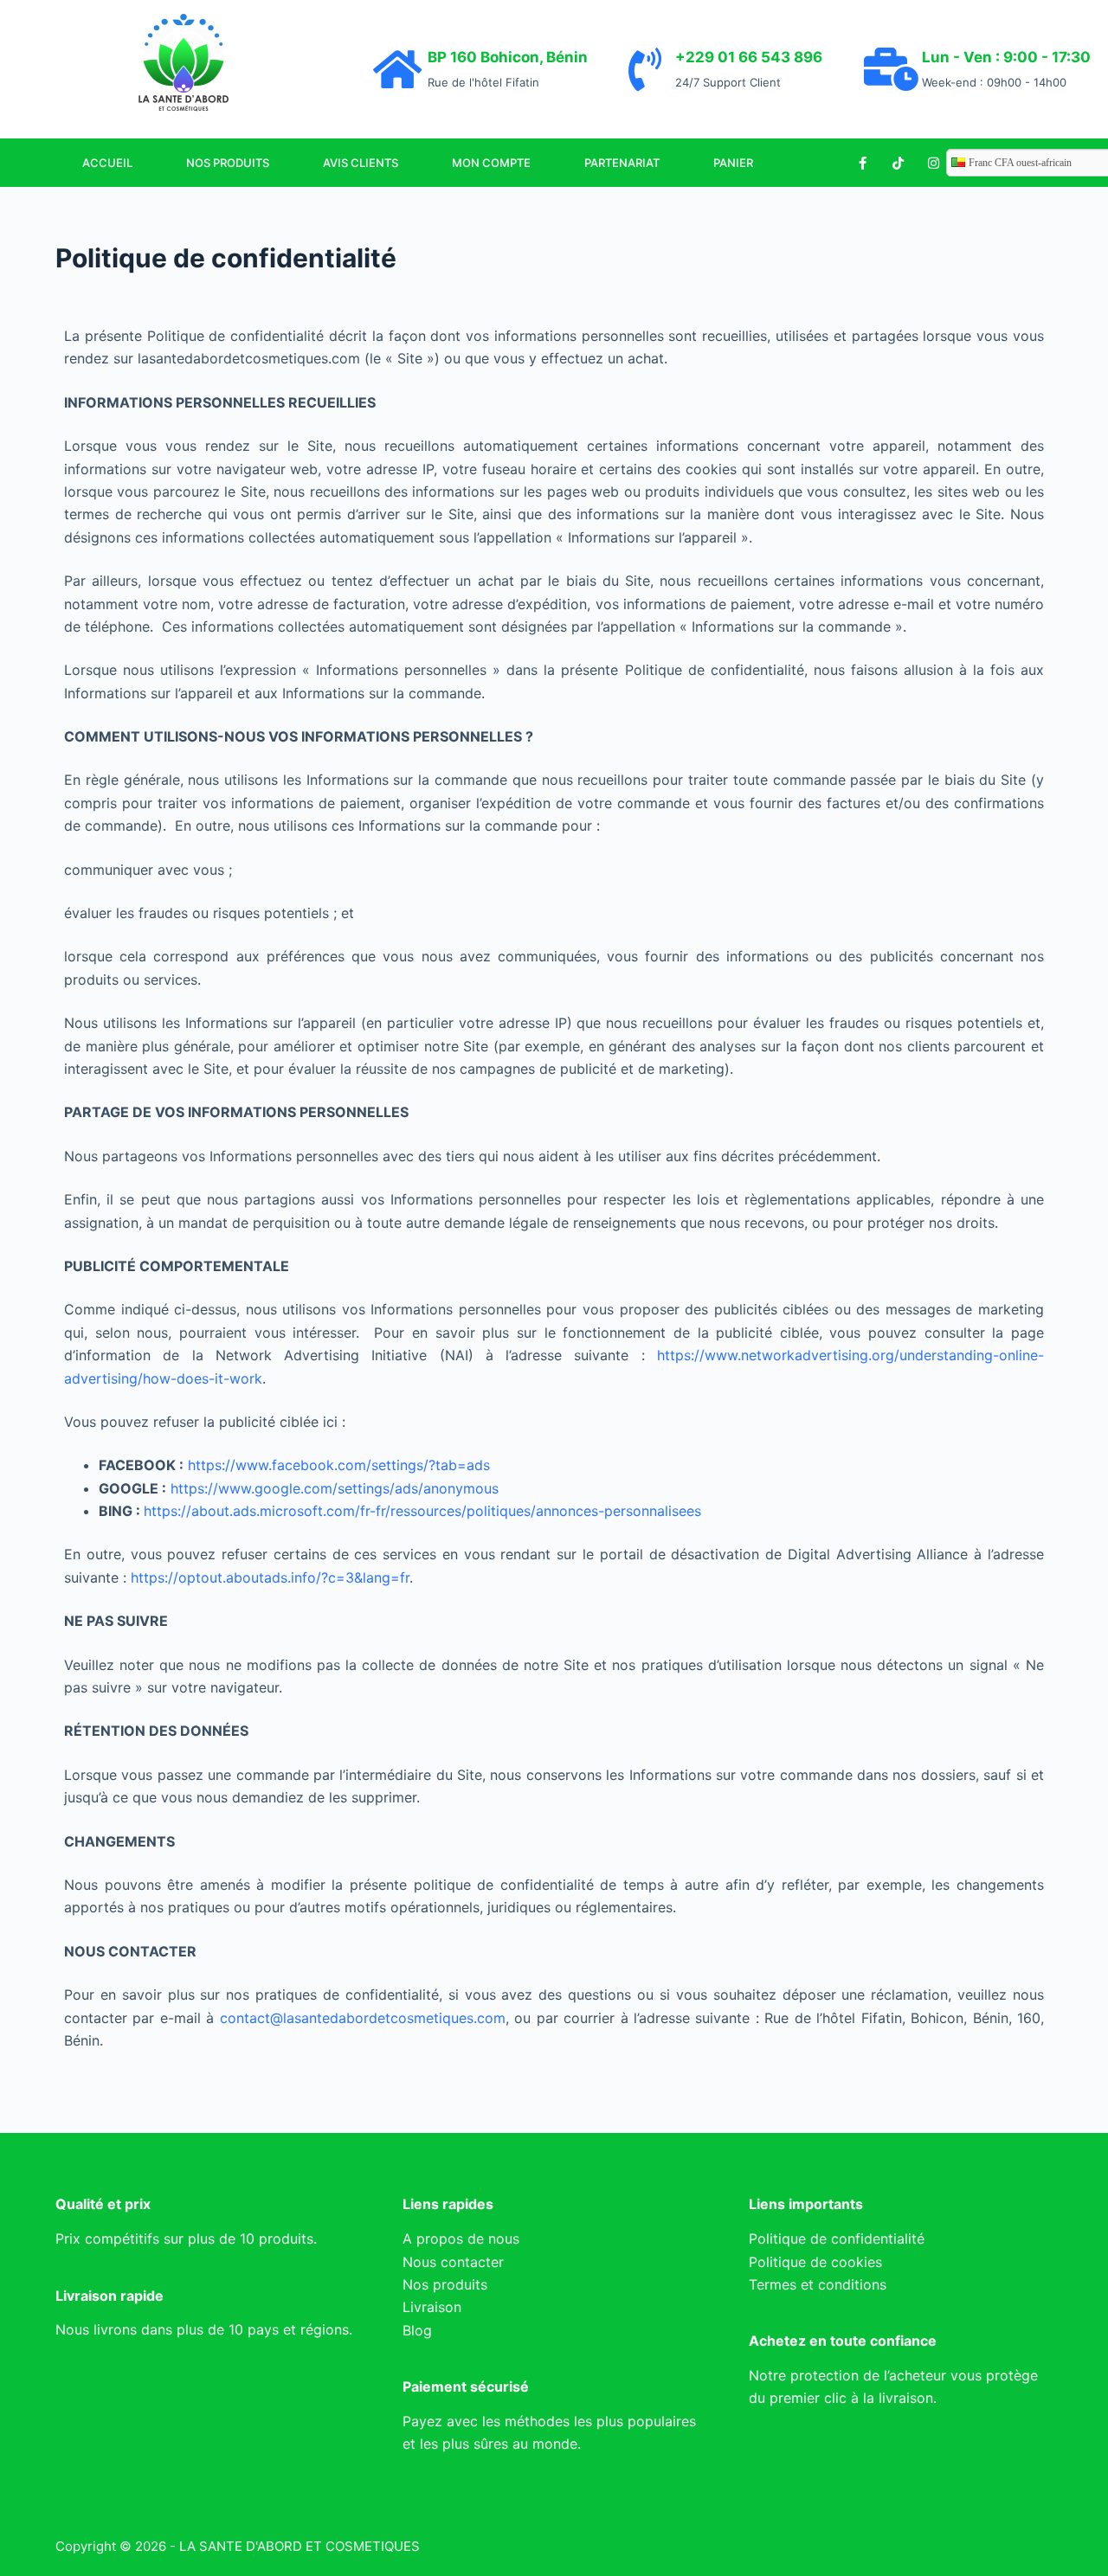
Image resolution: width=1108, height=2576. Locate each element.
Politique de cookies (815, 2262)
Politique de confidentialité (837, 2239)
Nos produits (228, 163)
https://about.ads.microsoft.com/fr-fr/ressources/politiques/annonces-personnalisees (422, 1511)
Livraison (432, 2307)
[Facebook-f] (862, 163)
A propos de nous (461, 2239)
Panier (733, 163)
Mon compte (491, 163)
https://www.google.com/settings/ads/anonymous (335, 1488)
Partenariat (622, 163)
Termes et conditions (818, 2284)
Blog (417, 2330)
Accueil (107, 163)
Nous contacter (453, 2262)
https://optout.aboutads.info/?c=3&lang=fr (270, 1577)
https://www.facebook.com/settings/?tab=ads (339, 1465)
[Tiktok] (898, 163)
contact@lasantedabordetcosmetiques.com (363, 2018)
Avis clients (361, 163)
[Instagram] (933, 163)
